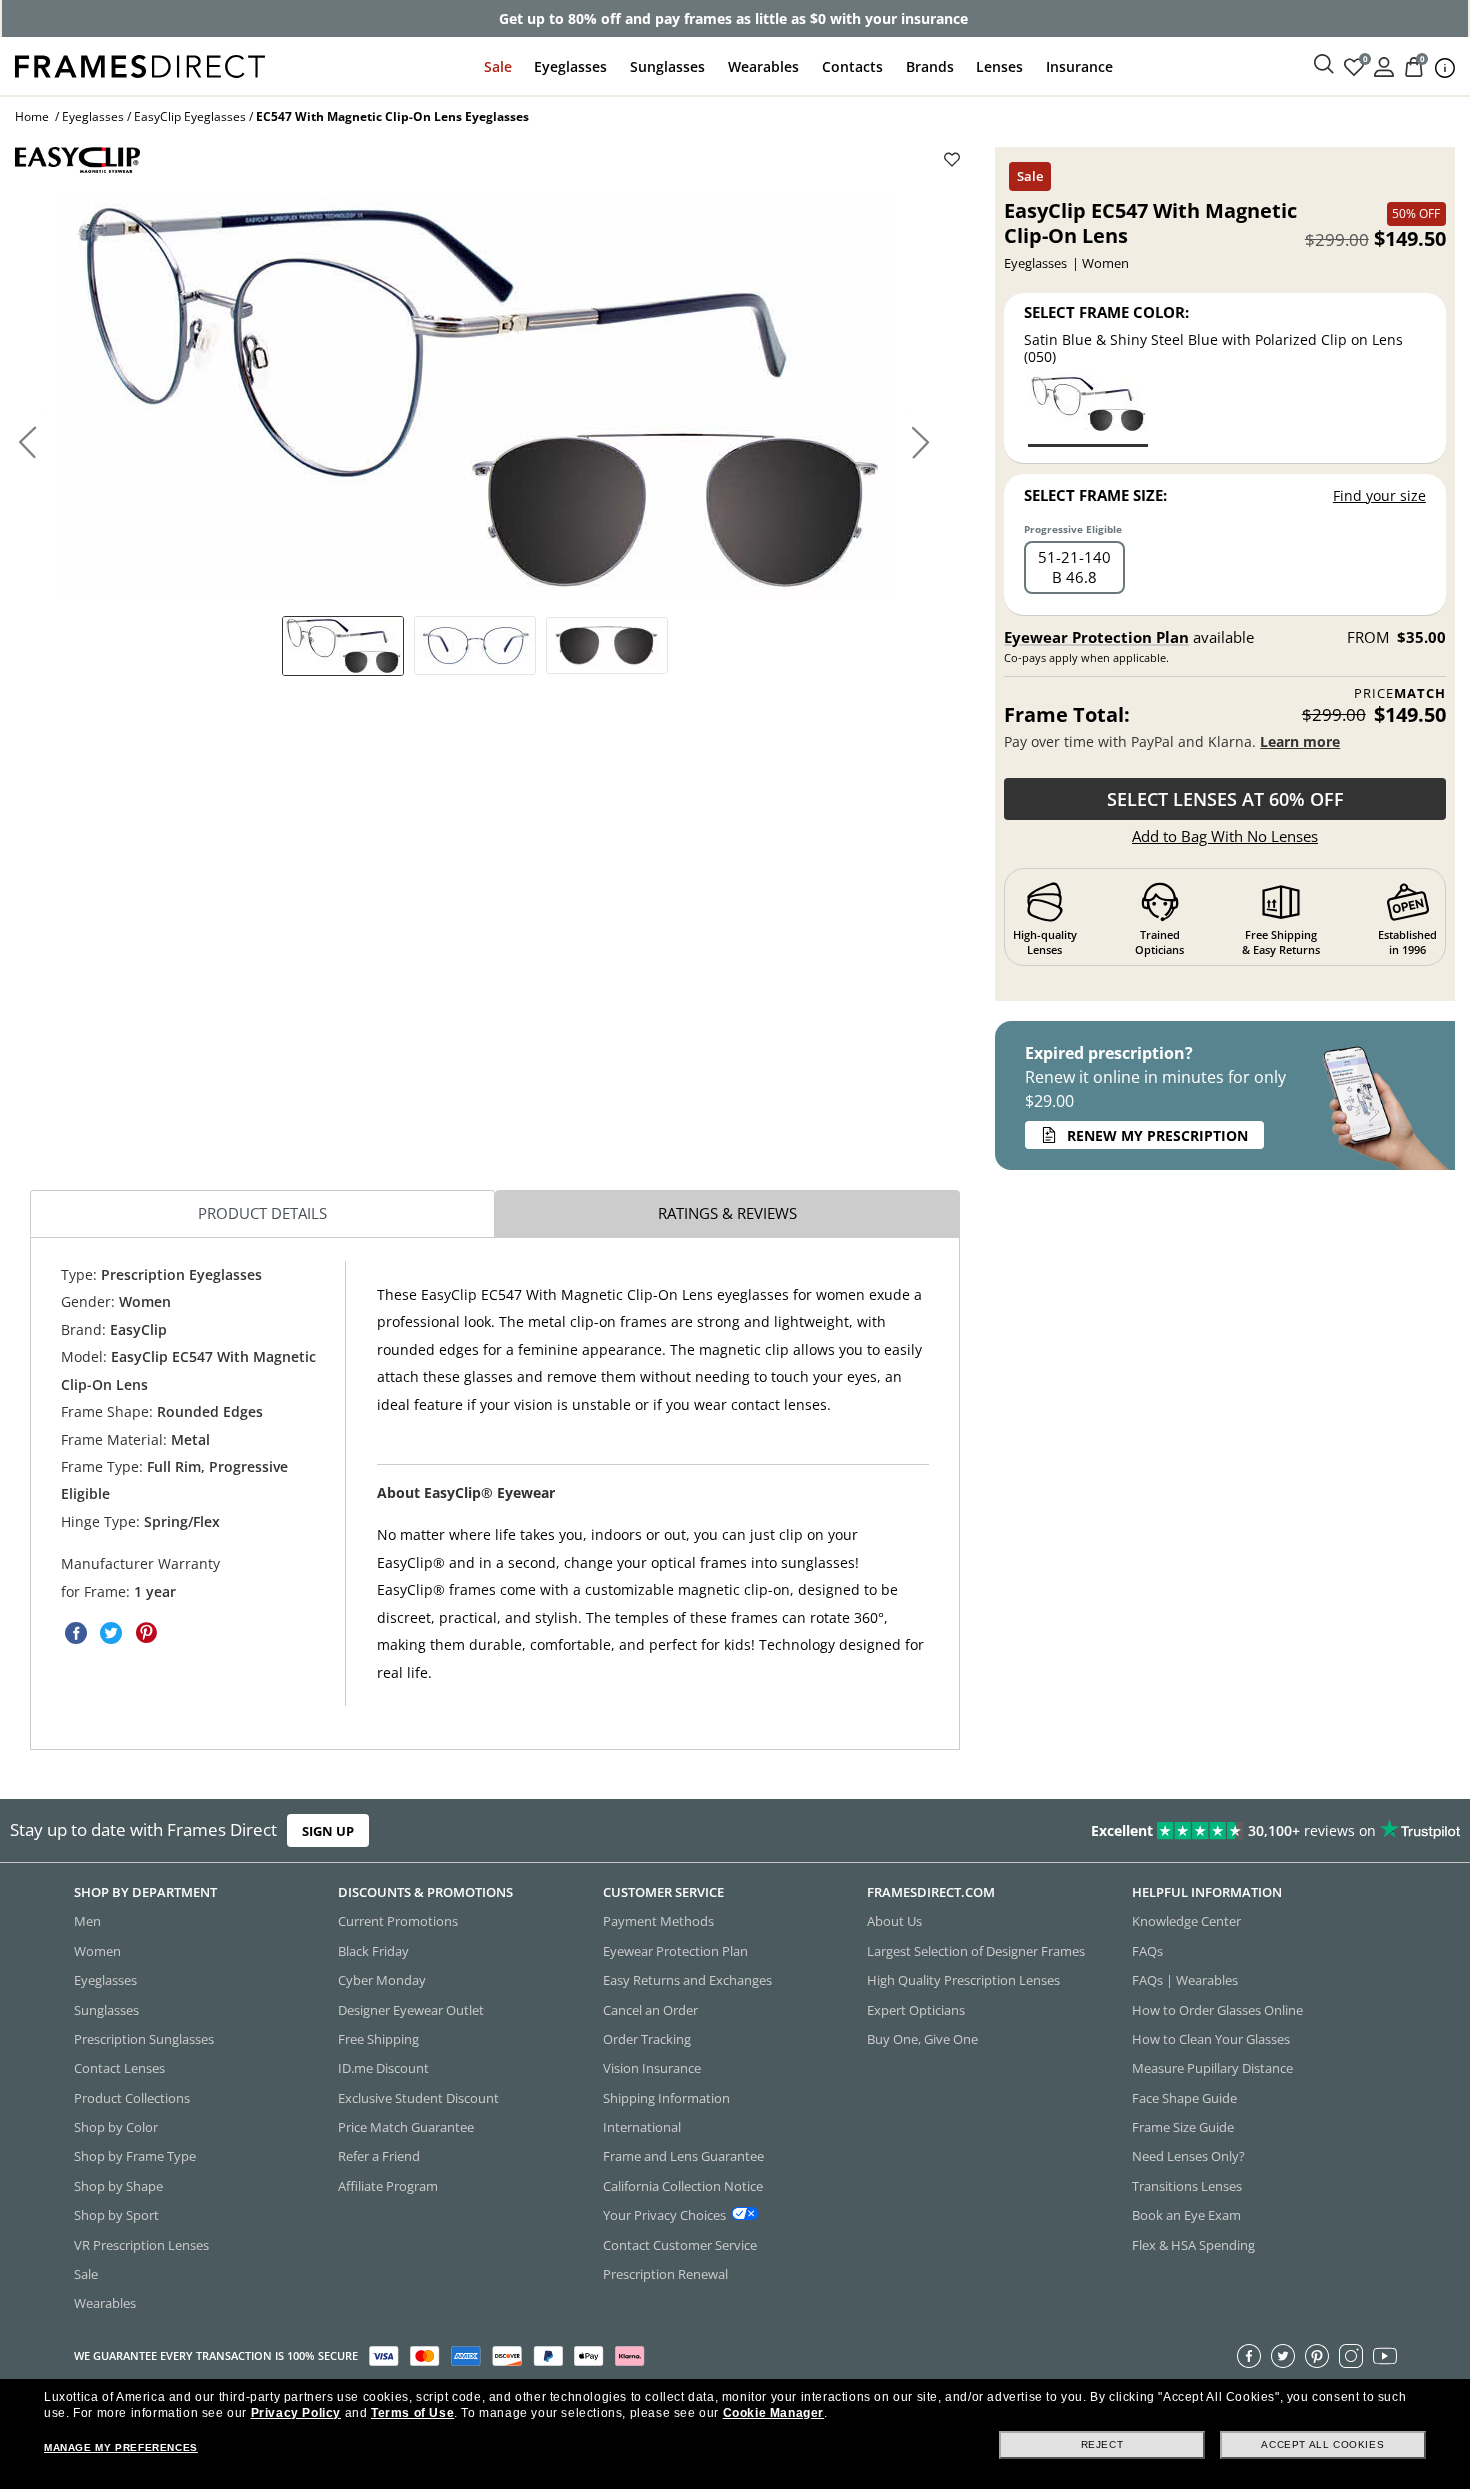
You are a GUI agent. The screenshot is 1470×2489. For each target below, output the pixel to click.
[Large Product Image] (475, 398)
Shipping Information (666, 2098)
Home (32, 116)
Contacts (852, 66)
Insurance (1079, 66)
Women (97, 1951)
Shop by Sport (116, 2216)
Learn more (1300, 741)
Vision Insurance (652, 2069)
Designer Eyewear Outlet (411, 2010)
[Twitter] (1283, 2356)
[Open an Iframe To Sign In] (1384, 65)
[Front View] (475, 645)
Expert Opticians (916, 2010)
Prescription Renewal (665, 2274)
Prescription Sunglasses (144, 2039)
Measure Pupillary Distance (1212, 2069)
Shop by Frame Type (135, 2157)
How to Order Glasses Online (1217, 2010)
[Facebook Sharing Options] (76, 1633)
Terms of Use (412, 2413)
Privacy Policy (296, 2413)
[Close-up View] (607, 645)
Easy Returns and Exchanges (687, 1981)
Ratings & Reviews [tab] (727, 1213)
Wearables (763, 66)
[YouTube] (1385, 2356)
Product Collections (132, 2098)
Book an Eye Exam (1186, 2216)
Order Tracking (647, 2039)
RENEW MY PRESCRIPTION (1157, 1135)
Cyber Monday (382, 1981)
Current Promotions (398, 1922)
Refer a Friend (379, 2157)
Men (87, 1922)
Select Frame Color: (1106, 312)
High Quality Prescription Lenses (963, 1981)
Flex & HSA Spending (1193, 2245)
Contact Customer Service (680, 2245)
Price (1400, 693)
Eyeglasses (570, 66)
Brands (930, 66)
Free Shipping (378, 2039)
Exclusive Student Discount (418, 2098)
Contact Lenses (119, 2069)
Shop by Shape (118, 2186)
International (642, 2127)
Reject (1102, 2444)
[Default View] (343, 646)
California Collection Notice (683, 2186)
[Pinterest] (1317, 2356)
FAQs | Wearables (1185, 1981)
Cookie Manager (773, 2413)
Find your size (1379, 495)
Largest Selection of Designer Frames (976, 1951)
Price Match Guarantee (406, 2127)
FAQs (1147, 1951)
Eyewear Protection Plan (1096, 637)
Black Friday (373, 1951)
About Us (894, 1922)
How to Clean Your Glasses (1211, 2039)
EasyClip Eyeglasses (190, 116)
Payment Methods (658, 1922)
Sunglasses (667, 66)
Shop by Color (116, 2127)
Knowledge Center (1186, 1922)
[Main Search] (1324, 65)
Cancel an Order (650, 2010)
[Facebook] (1249, 2356)
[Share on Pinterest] (146, 1633)
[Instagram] (1351, 2356)
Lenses (999, 66)
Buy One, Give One (922, 2039)
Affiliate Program (388, 2186)
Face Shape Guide (1184, 2098)
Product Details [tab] (262, 1213)
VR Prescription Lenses (141, 2245)
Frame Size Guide (1183, 2127)
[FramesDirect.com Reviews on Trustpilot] (1158, 1831)
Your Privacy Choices (664, 2216)
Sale (498, 66)
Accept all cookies (1322, 2444)
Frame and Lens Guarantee (683, 2157)
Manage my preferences (121, 2447)
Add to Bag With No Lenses (1225, 836)
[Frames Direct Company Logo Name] (140, 64)
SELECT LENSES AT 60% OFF (1225, 799)
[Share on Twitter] (111, 1633)
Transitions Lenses (1187, 2186)
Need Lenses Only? (1188, 2157)
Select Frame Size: (1095, 495)
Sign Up (328, 1831)
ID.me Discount (383, 2069)
